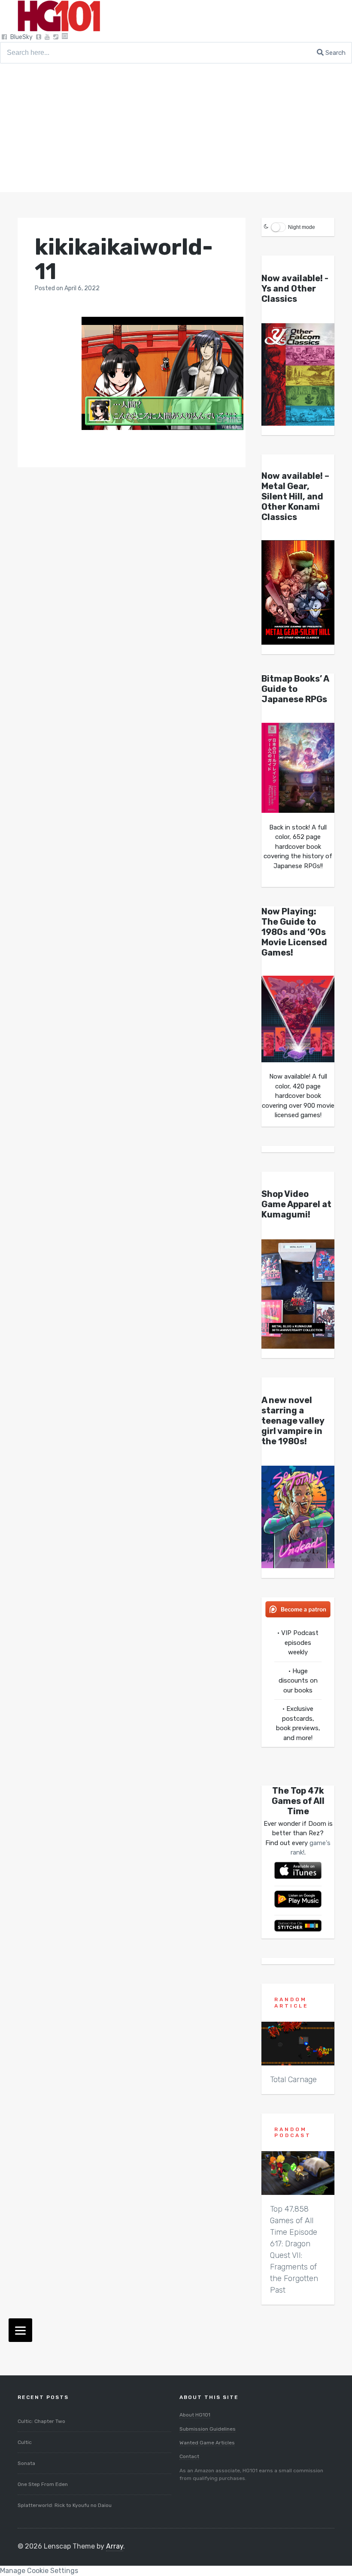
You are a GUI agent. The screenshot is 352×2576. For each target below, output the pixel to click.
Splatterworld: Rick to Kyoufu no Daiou (65, 2505)
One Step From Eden (43, 2484)
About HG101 (195, 2415)
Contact (189, 2456)
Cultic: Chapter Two (41, 2421)
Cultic (25, 2442)
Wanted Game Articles (207, 2443)
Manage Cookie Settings (39, 2571)
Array (115, 2546)
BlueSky (21, 37)
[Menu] (20, 2330)
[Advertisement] (176, 128)
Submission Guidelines (208, 2429)
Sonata (26, 2463)
